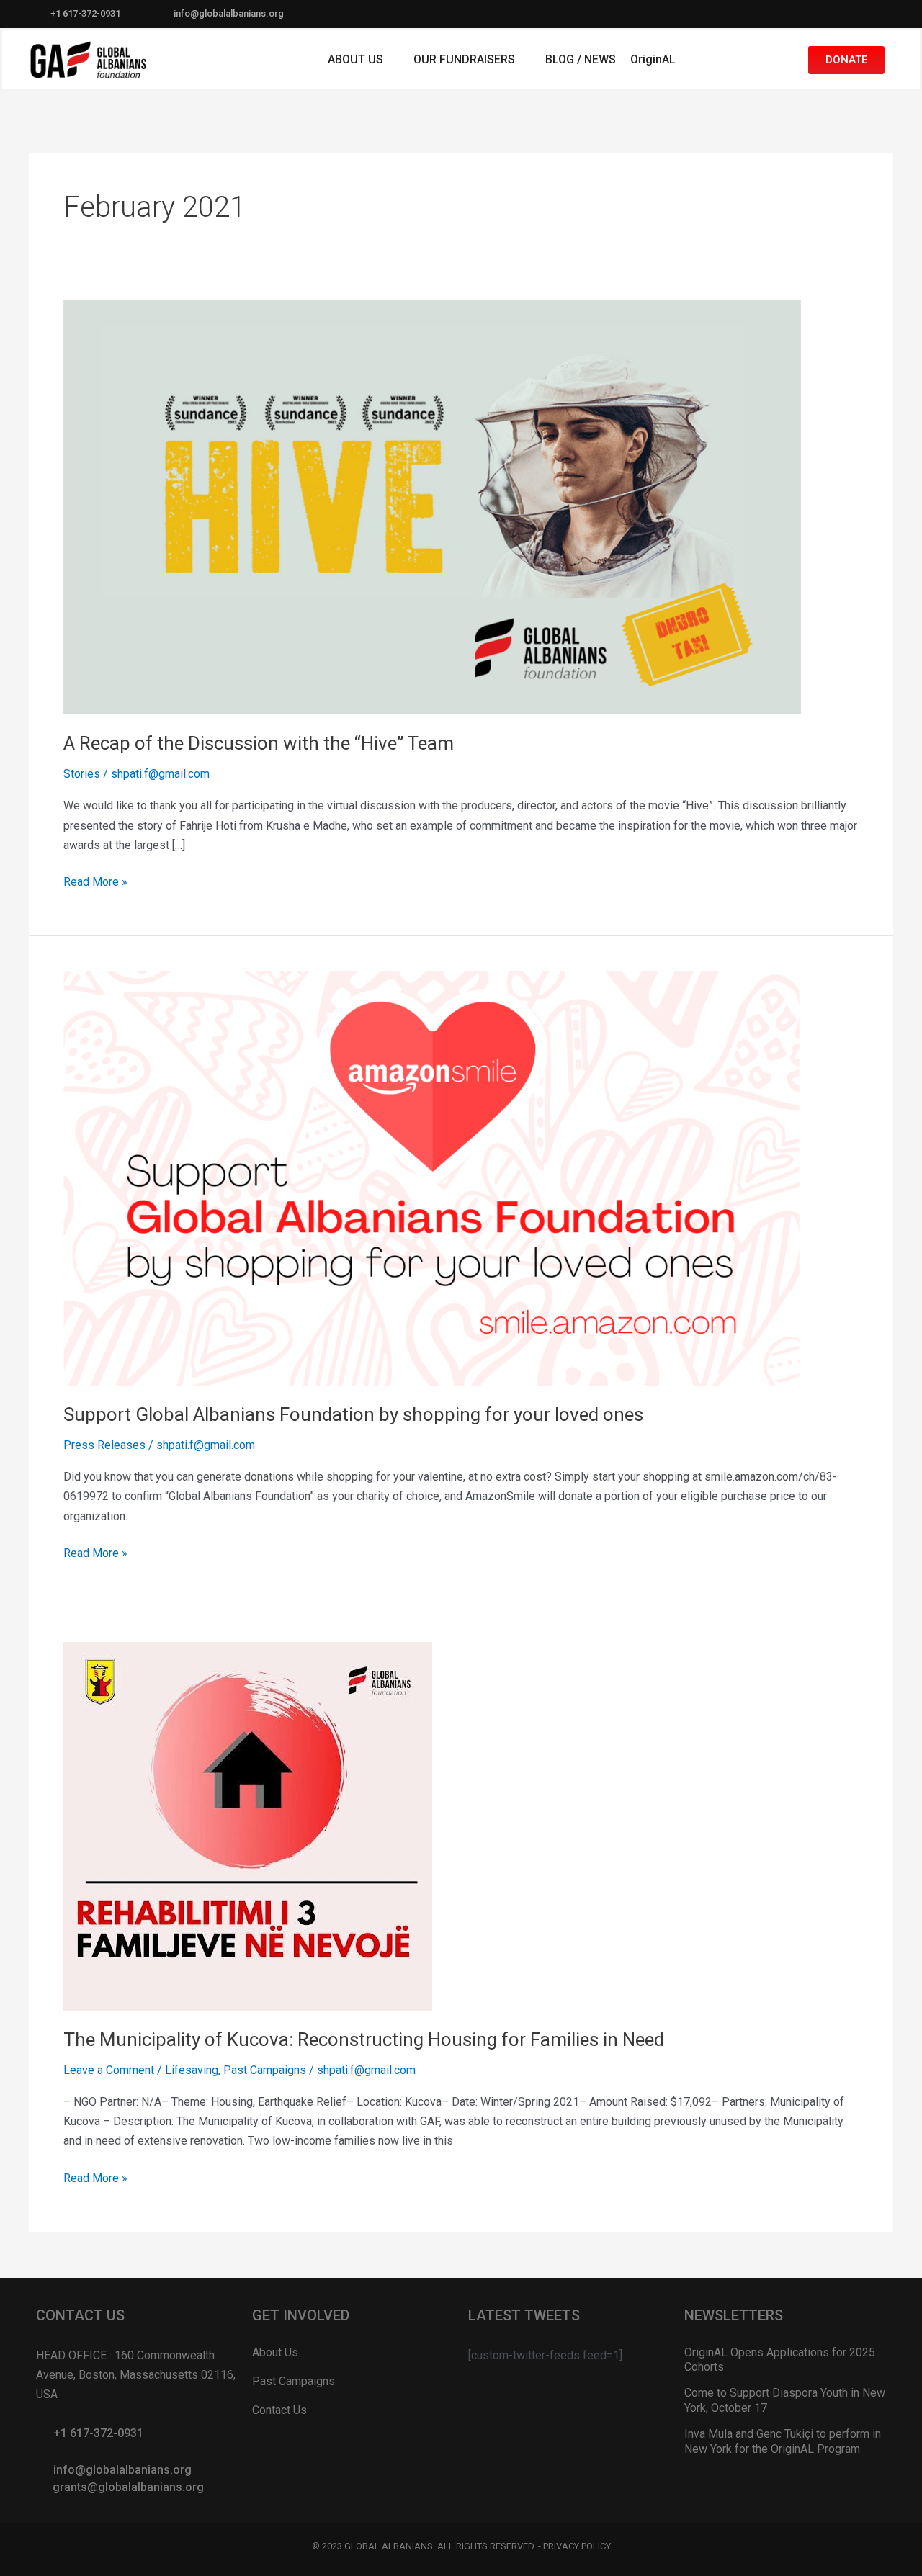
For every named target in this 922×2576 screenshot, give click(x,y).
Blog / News (581, 59)
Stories (82, 774)
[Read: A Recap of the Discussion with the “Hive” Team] (432, 506)
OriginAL (653, 59)
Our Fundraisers (464, 59)
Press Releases (104, 1445)
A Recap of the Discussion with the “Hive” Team (259, 743)
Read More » (95, 880)
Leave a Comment (109, 2070)
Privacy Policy (577, 2546)
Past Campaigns (265, 2070)
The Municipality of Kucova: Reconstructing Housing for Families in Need (364, 2039)
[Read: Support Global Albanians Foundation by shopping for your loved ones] (432, 1177)
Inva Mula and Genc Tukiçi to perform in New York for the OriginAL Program (783, 2441)
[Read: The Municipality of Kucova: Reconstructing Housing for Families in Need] (248, 1825)
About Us (355, 59)
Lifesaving (192, 2070)
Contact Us (279, 2410)
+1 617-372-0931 (85, 13)
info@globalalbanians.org (229, 13)
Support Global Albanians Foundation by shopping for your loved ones (353, 1414)
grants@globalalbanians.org (128, 2487)
